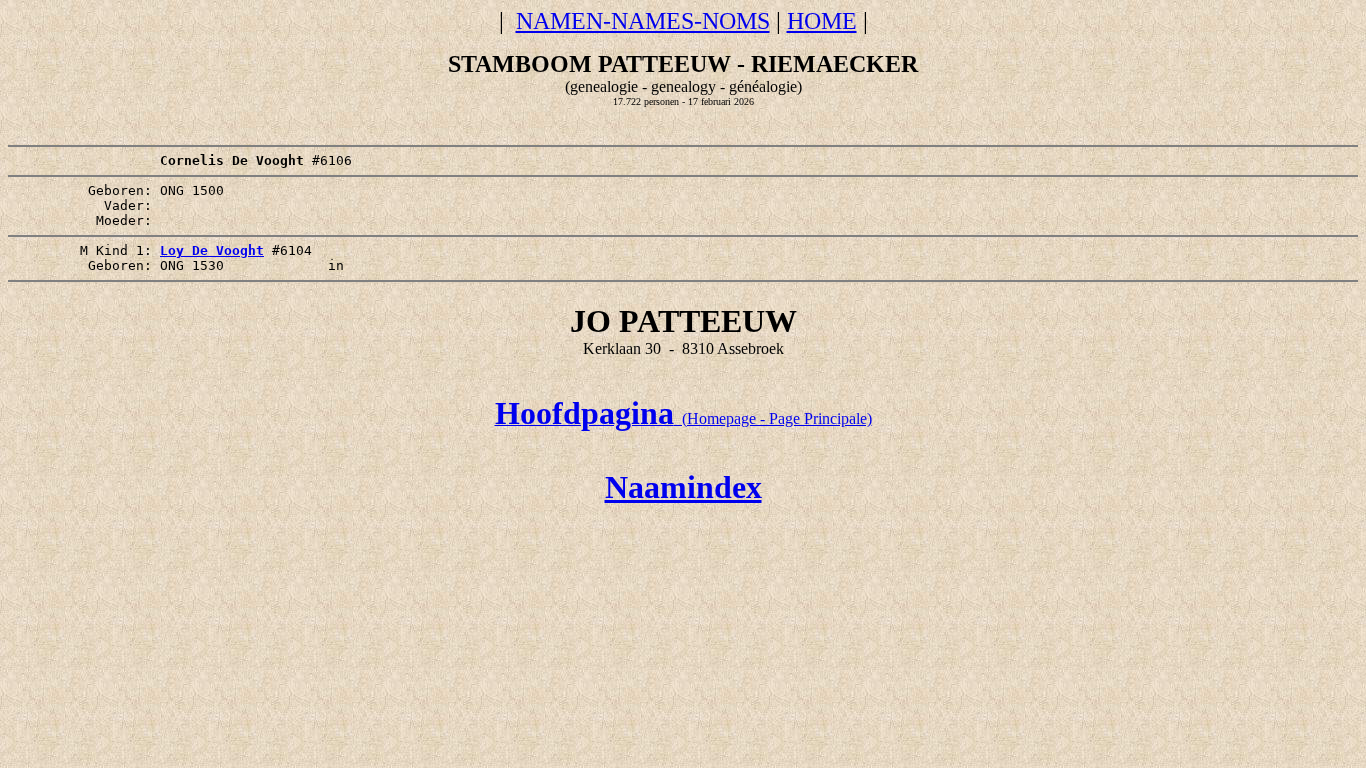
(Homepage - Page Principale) (683, 418)
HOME (822, 21)
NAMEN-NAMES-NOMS (643, 21)
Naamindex (683, 487)
